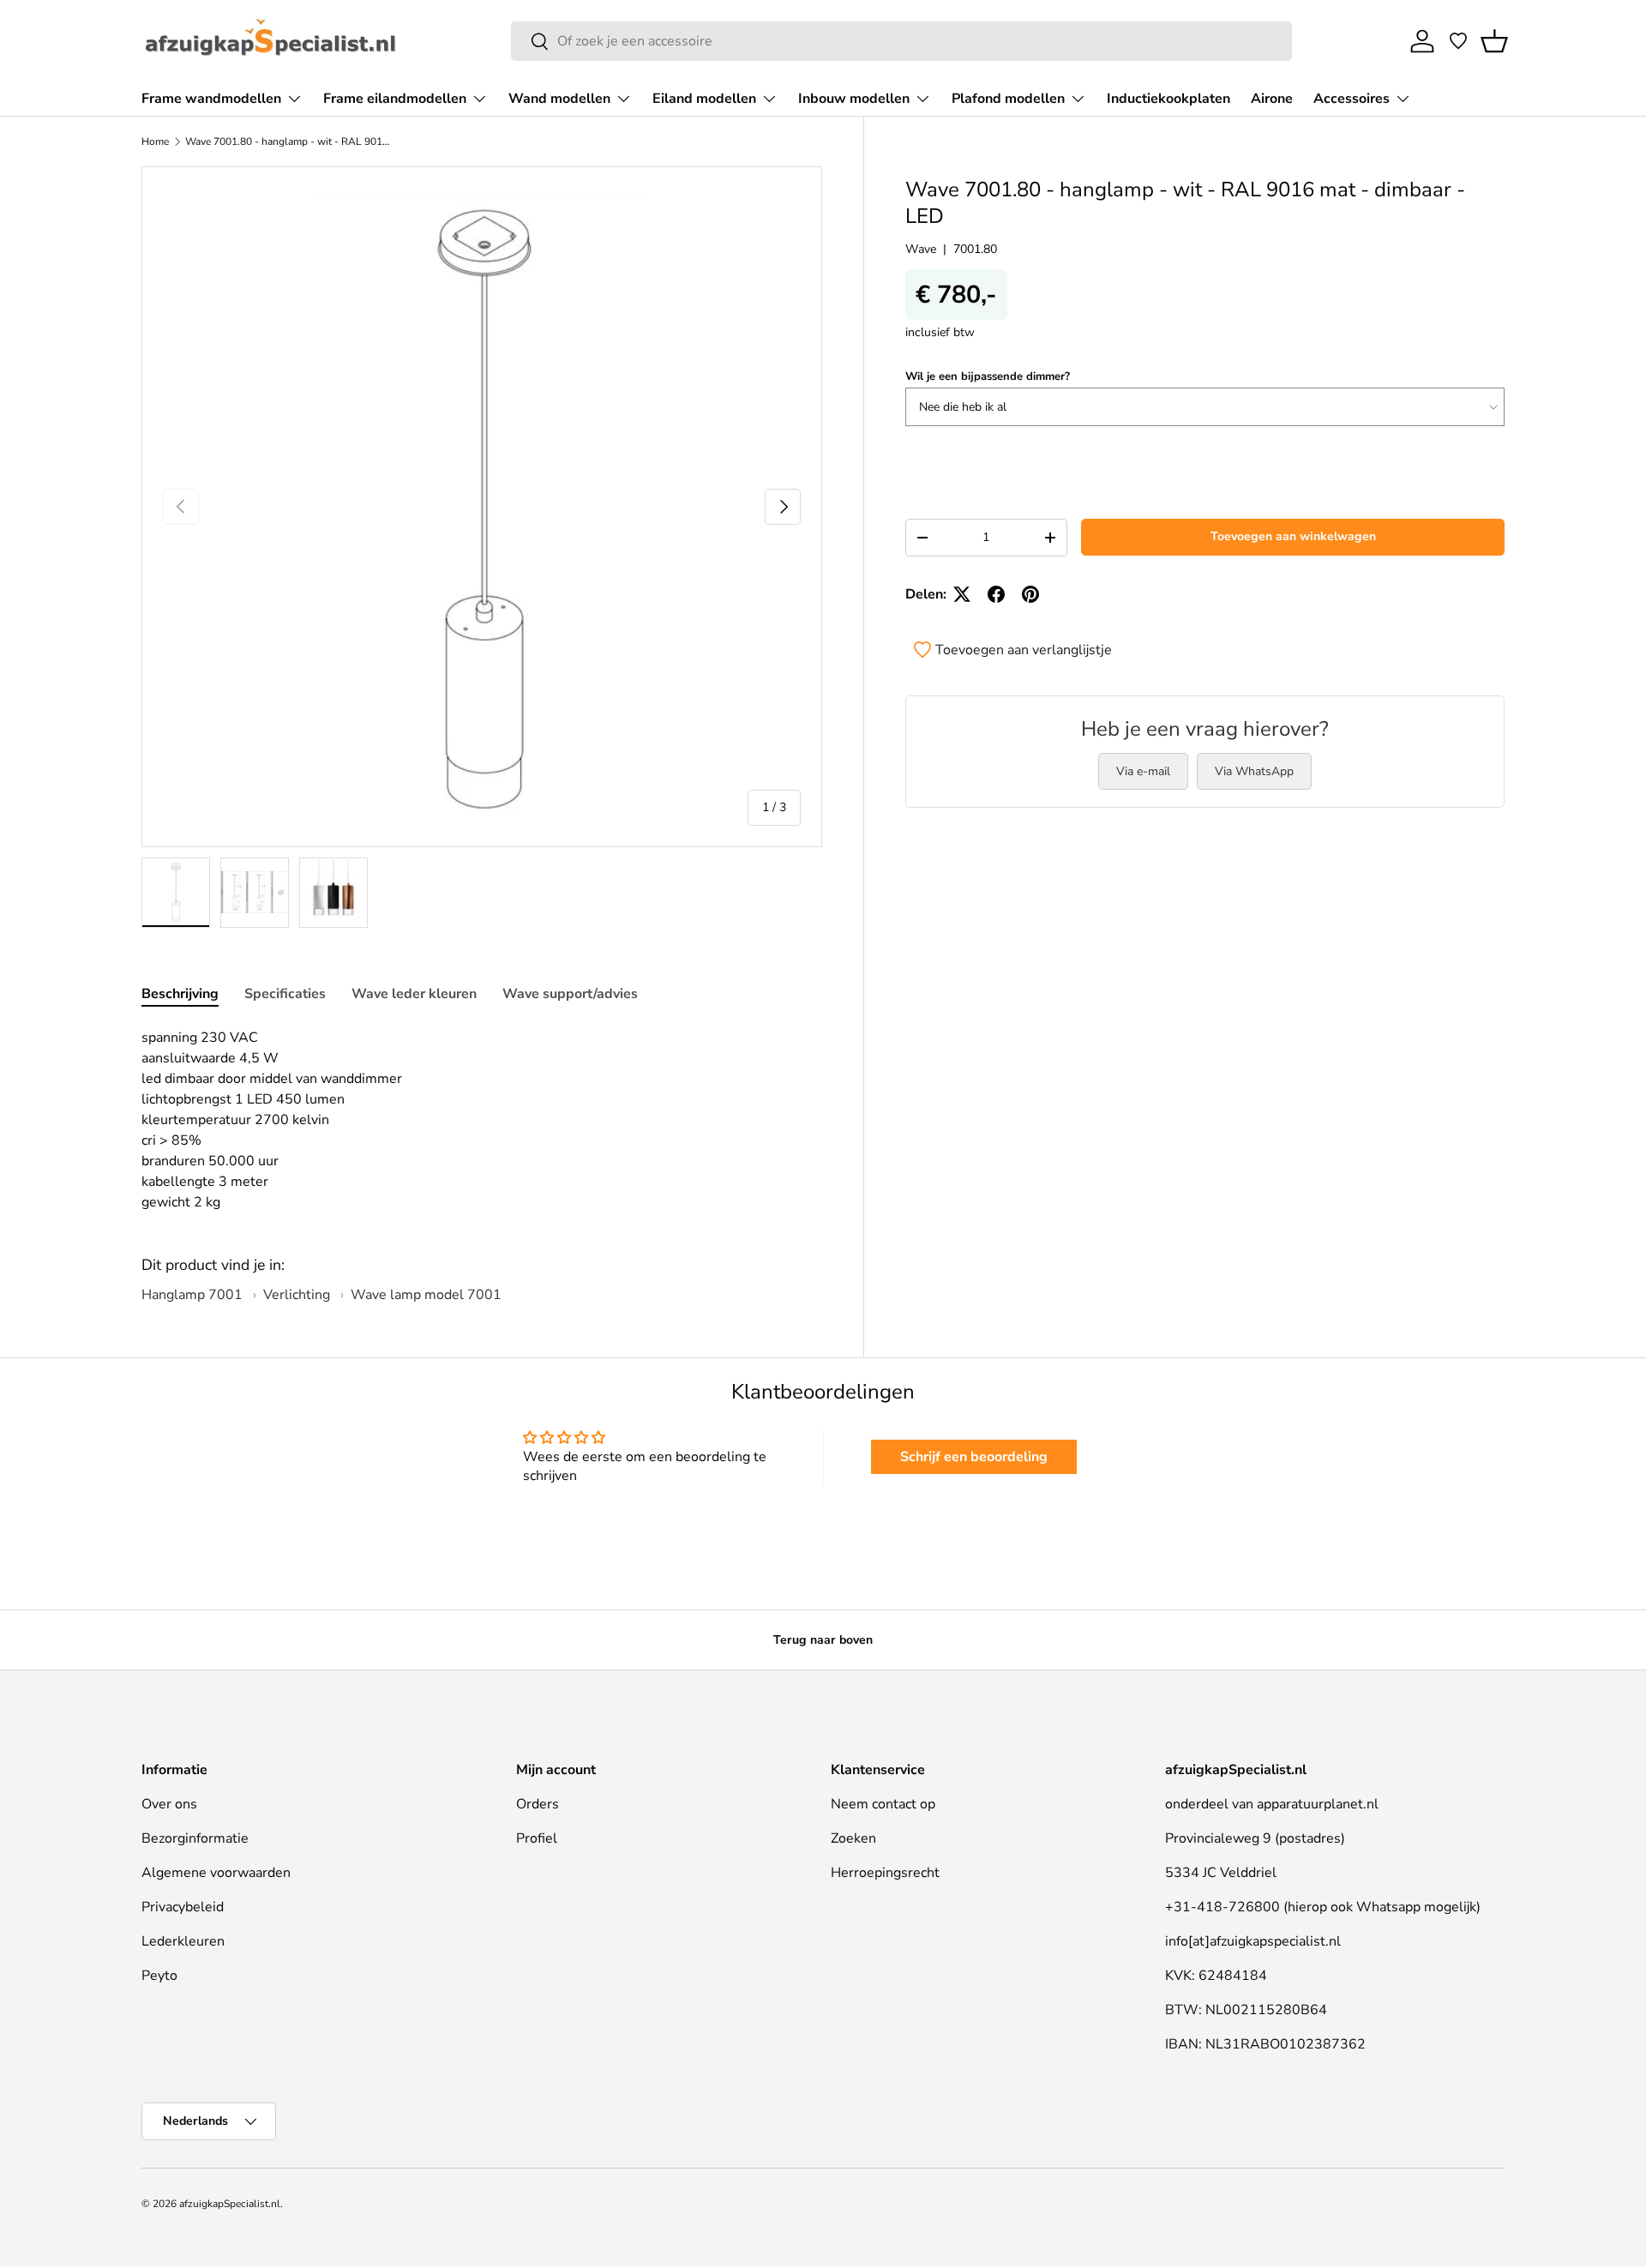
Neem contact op (883, 1804)
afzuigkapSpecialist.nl (230, 2204)
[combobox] (901, 41)
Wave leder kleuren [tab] (414, 994)
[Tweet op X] (962, 594)
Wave (921, 249)
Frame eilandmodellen (395, 99)
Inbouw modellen (854, 99)
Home (155, 141)
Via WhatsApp (1254, 771)
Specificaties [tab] (285, 994)
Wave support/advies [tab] (570, 994)
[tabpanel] (482, 1120)
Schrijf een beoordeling (974, 1457)
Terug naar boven (823, 1640)
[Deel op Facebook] (996, 594)
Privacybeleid (183, 1907)
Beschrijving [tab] (180, 994)
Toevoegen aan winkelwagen (1293, 536)
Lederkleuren (183, 1941)
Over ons (169, 1804)
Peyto (159, 1976)
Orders (538, 1804)
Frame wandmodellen (211, 99)
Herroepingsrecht (885, 1873)
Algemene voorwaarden (216, 1873)
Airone (1272, 99)
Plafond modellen (1008, 99)
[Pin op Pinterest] (1030, 594)
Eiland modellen (704, 99)
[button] (1494, 41)
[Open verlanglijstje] (1458, 41)
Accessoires (1352, 99)
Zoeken (853, 1838)
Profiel (537, 1838)
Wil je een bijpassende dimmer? (988, 376)
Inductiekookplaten (1168, 99)
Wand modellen (559, 99)
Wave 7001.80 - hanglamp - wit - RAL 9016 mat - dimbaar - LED (288, 141)
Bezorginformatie (195, 1838)
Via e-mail (1143, 771)
